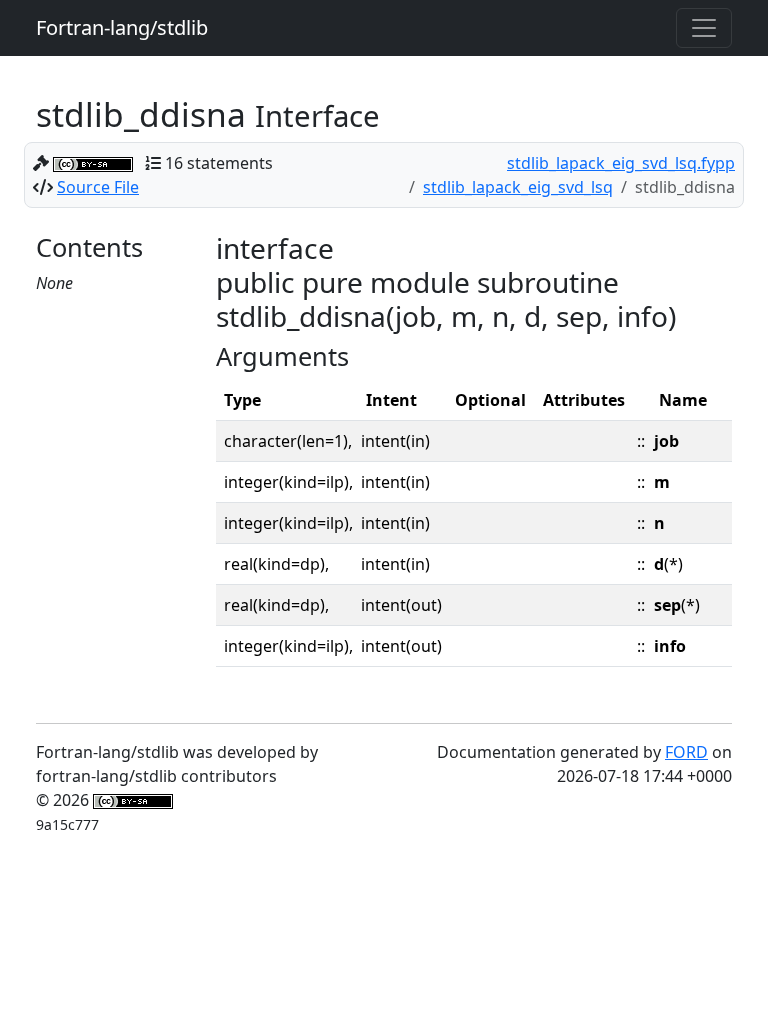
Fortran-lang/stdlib (122, 27)
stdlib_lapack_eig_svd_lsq (518, 187)
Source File (98, 187)
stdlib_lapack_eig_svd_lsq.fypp (621, 163)
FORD (686, 752)
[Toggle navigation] (704, 28)
